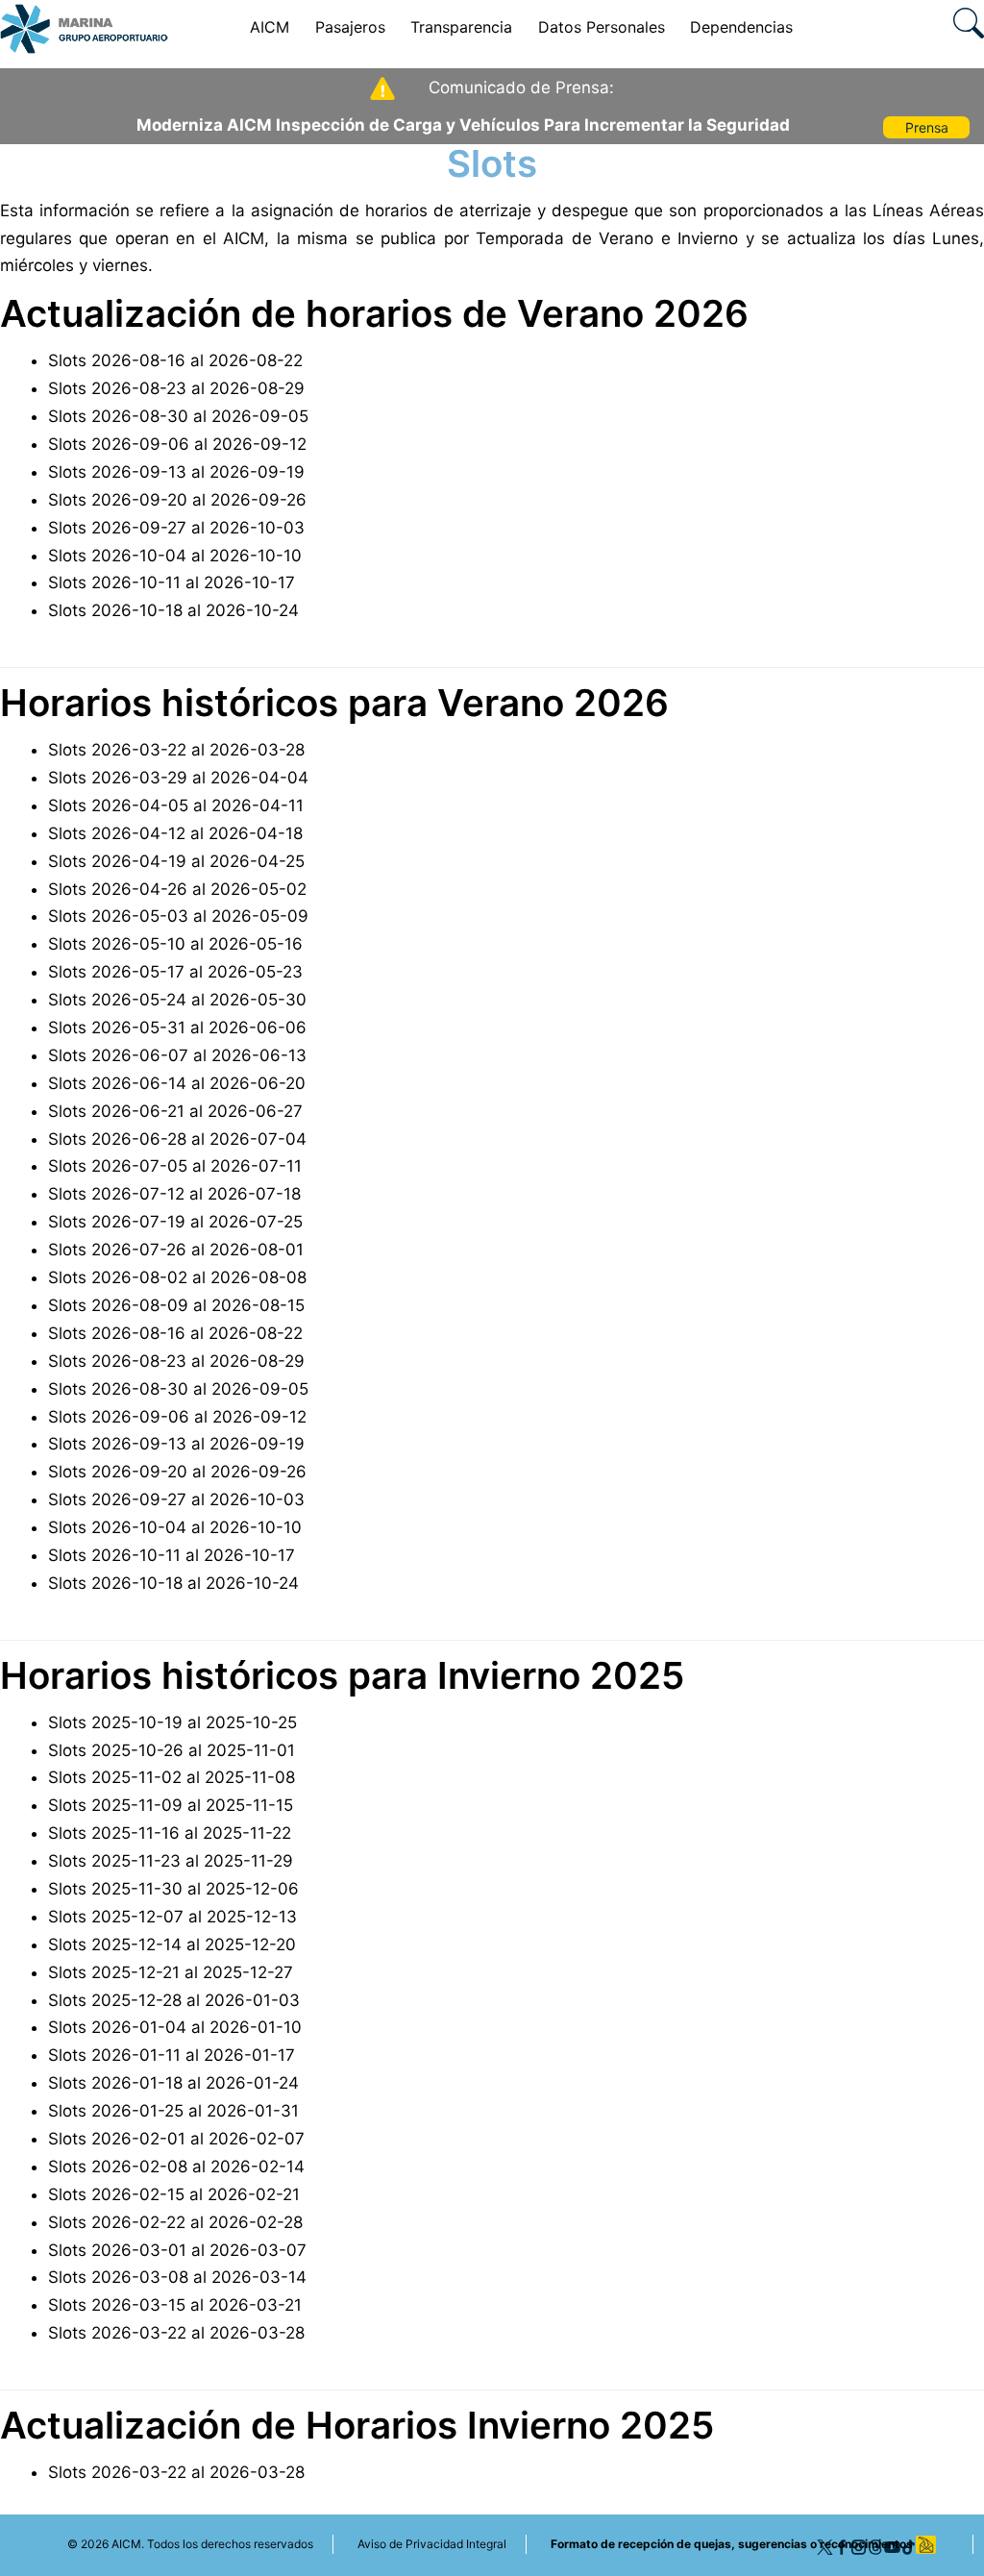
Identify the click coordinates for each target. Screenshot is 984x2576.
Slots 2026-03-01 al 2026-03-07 (177, 2250)
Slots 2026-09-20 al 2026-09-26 (177, 500)
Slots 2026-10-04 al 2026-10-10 (175, 556)
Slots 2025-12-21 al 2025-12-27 (171, 1972)
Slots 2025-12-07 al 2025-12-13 (172, 1917)
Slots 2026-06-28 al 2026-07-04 (177, 1139)
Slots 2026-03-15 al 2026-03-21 (175, 2305)
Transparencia (461, 27)
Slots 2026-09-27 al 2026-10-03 (176, 528)
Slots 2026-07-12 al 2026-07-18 (174, 1194)
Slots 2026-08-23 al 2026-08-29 (176, 388)
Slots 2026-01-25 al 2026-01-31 (173, 2111)
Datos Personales (602, 27)
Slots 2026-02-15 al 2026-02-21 (174, 2194)
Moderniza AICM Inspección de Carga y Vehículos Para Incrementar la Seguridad (463, 125)
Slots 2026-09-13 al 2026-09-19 (176, 472)
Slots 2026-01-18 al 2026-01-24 (173, 2083)
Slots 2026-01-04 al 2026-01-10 (175, 2027)
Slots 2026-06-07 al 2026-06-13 (177, 1055)
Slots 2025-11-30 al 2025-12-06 (173, 1889)
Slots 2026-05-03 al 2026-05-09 (178, 916)
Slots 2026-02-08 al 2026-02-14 (176, 2167)
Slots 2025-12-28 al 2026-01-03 (174, 2000)
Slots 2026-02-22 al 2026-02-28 (175, 2222)
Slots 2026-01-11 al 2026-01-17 (172, 2055)
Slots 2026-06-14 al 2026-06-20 (177, 1083)
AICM (270, 27)
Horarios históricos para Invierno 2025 (342, 1675)
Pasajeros (350, 27)
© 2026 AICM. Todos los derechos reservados (190, 2544)
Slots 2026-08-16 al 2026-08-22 (175, 360)
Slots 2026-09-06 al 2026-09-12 (177, 444)
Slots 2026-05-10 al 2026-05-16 (175, 944)
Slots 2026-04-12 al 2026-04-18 (175, 833)
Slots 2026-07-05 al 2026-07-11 (175, 1166)
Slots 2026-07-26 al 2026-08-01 (176, 1250)
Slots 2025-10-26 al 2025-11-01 (172, 1750)
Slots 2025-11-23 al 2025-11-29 (171, 1861)
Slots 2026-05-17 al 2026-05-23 (175, 972)
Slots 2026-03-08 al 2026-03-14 (177, 2277)
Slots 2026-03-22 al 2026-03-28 (176, 750)
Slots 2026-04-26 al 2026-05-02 (177, 889)
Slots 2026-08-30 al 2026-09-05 (178, 416)
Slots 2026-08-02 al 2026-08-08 (177, 1277)
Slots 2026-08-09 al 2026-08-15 (176, 1305)
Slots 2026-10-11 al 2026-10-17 (172, 582)
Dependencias (741, 27)
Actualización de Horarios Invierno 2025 (357, 2425)
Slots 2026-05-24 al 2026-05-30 (177, 1000)
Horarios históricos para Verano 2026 (334, 703)
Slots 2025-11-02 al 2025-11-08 (172, 1777)
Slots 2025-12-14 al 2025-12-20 (172, 1944)
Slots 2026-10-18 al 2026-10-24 (173, 610)
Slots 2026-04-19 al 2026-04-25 (176, 861)
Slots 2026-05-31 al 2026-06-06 (177, 1028)
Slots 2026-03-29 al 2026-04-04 (178, 778)
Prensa (927, 127)
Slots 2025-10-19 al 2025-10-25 (172, 1722)
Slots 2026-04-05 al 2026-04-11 (176, 805)
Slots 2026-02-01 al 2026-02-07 (176, 2139)
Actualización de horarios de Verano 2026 (374, 313)
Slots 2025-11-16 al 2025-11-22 (170, 1833)
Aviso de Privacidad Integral (432, 2544)
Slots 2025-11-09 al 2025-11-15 (171, 1805)
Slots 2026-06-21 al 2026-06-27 (175, 1111)
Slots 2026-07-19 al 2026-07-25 (175, 1222)
